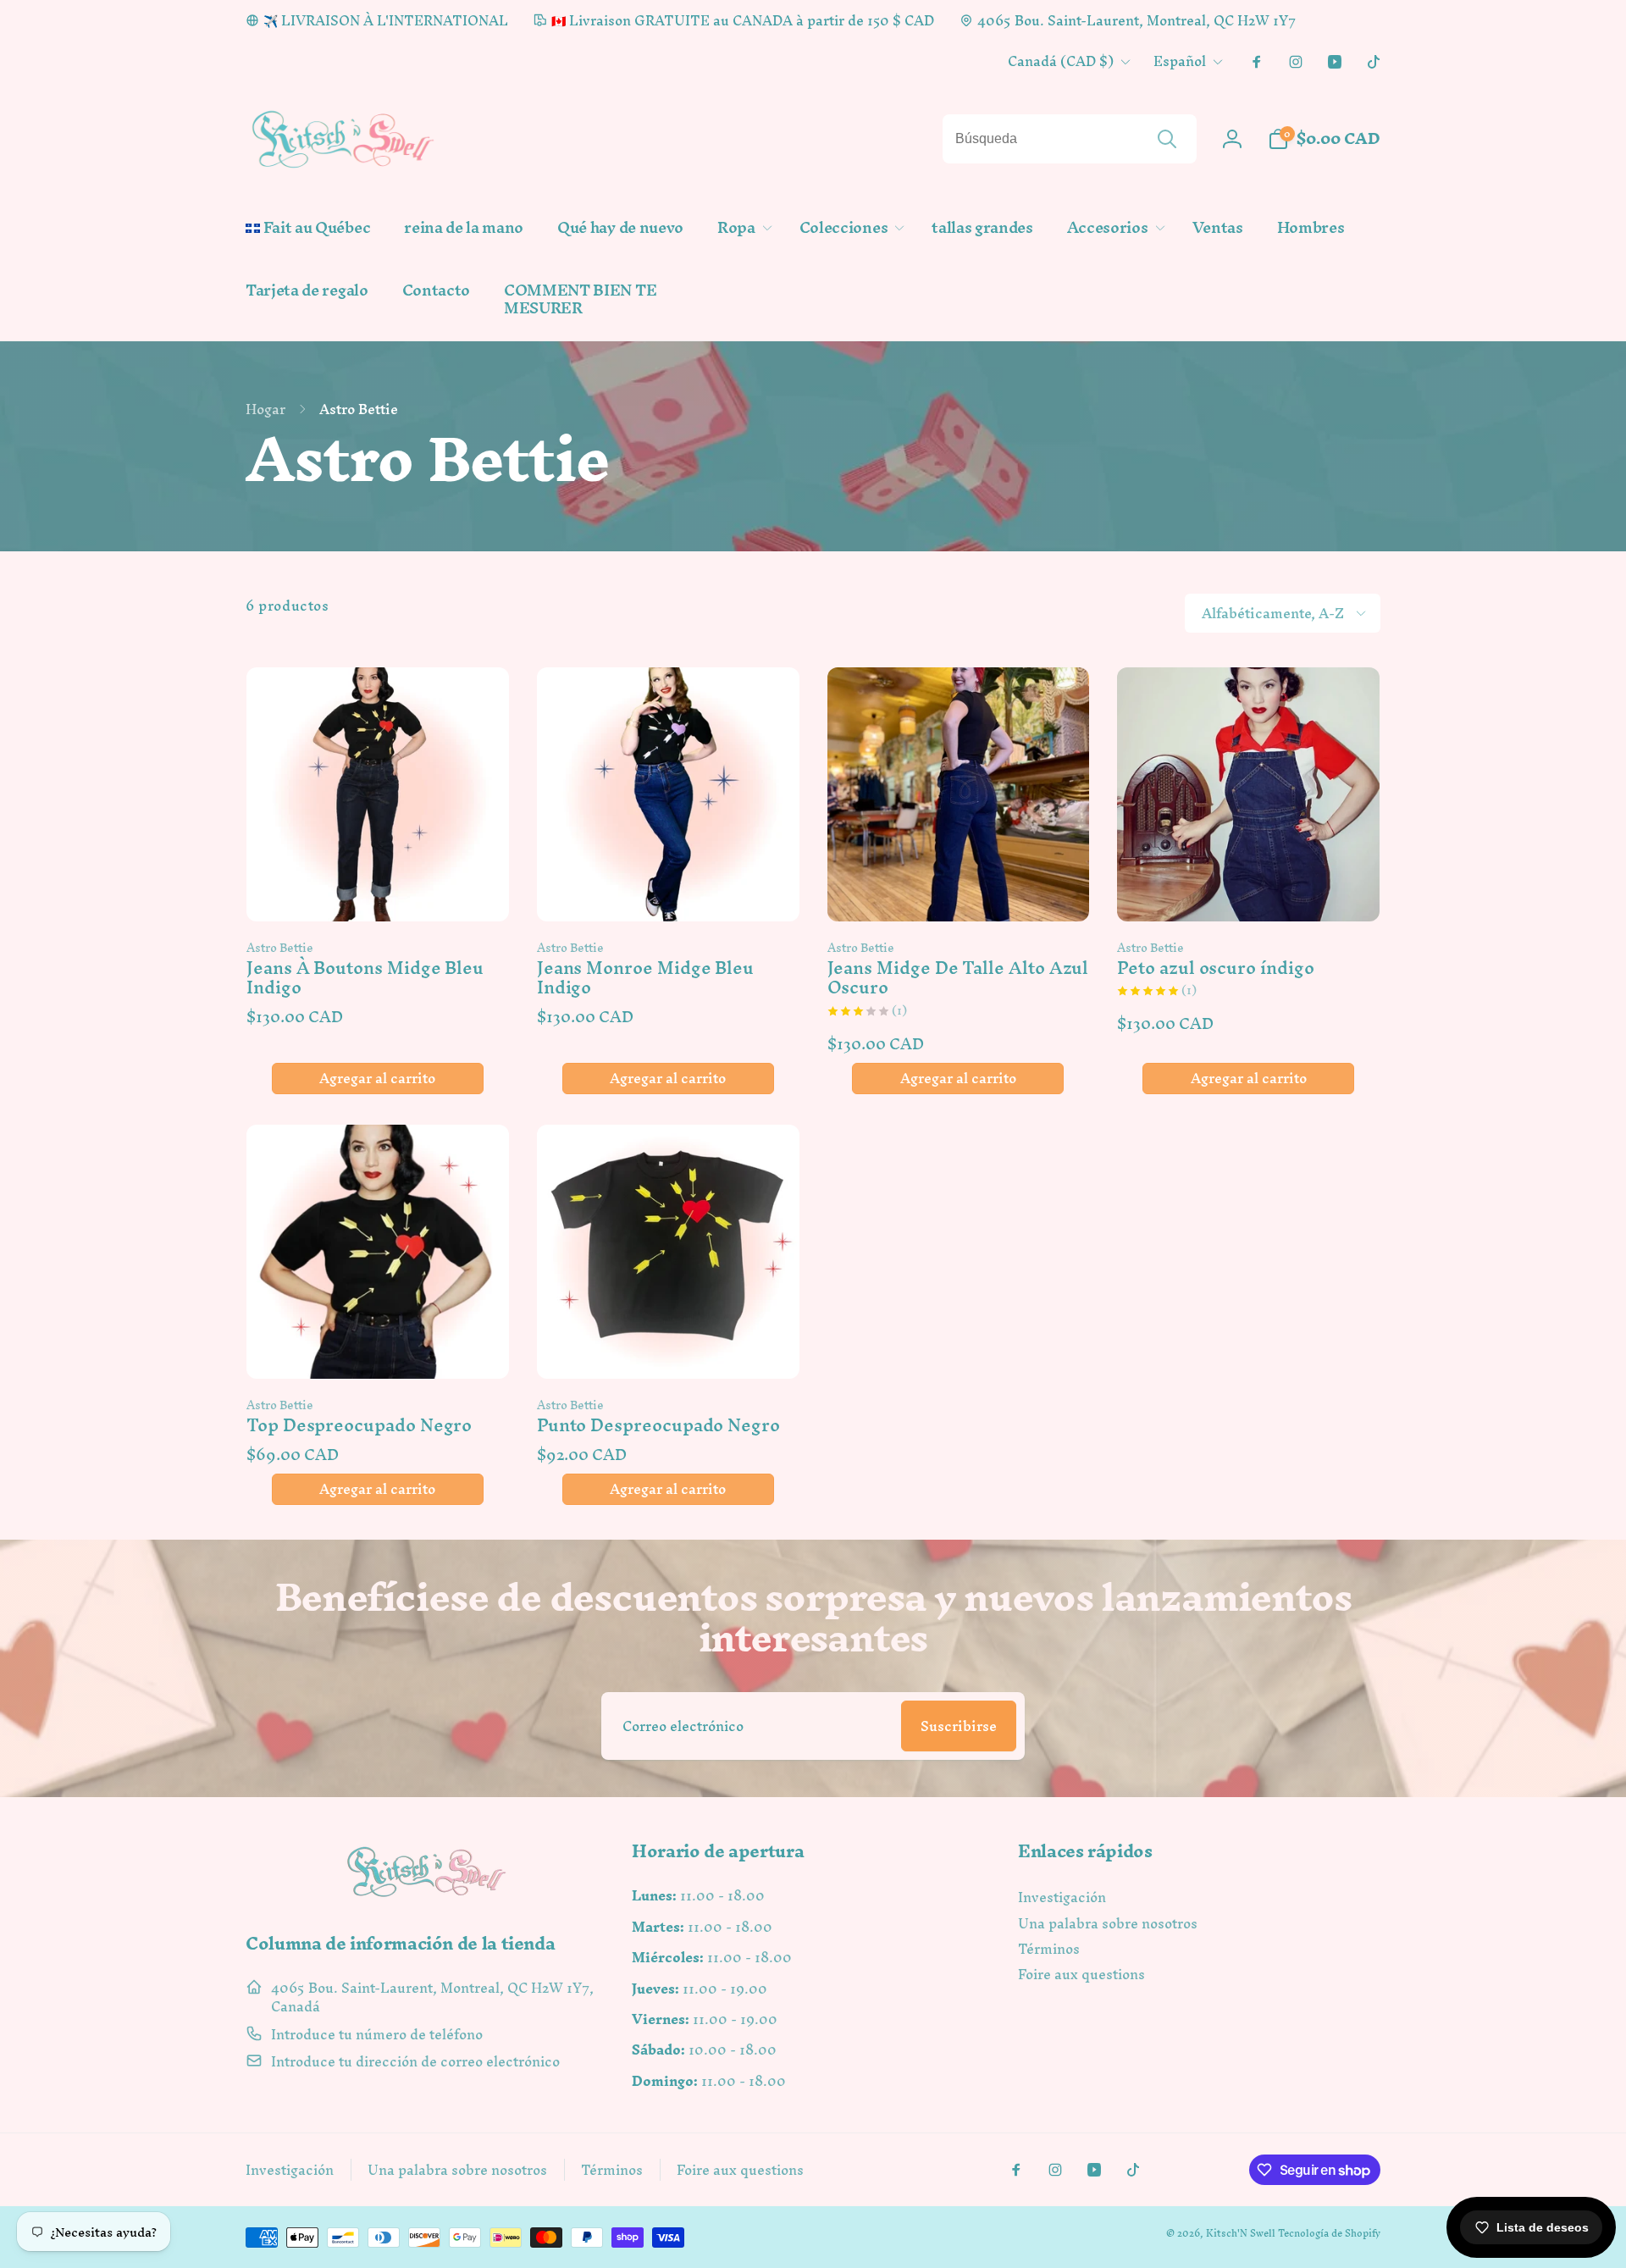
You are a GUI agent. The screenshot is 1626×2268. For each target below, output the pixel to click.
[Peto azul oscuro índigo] (1249, 890)
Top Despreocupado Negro (359, 1425)
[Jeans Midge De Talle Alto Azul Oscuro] (959, 890)
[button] (741, 228)
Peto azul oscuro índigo (1215, 968)
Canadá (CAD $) (1061, 61)
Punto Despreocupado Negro (658, 1425)
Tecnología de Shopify (1329, 2233)
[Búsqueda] (1167, 139)
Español (1180, 61)
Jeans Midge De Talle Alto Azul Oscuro (958, 978)
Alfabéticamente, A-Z (1273, 613)
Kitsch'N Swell (1241, 2233)
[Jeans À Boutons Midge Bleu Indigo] (379, 890)
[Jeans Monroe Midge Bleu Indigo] (669, 890)
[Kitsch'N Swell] (427, 1897)
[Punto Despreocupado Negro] (669, 1347)
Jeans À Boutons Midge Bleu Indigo (365, 978)
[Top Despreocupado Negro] (379, 1347)
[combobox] (1070, 139)
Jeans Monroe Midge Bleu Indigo (645, 978)
